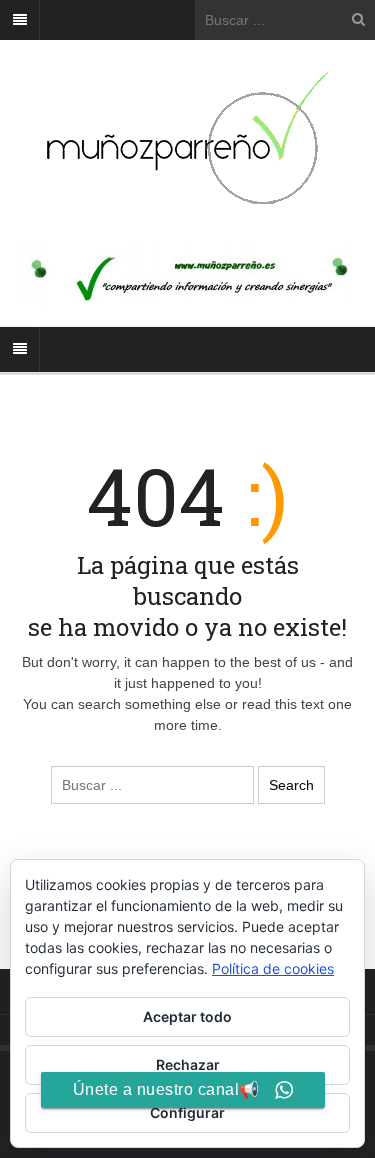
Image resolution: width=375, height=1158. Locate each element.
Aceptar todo (187, 1016)
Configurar (187, 1112)
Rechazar (188, 1064)
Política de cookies (273, 968)
